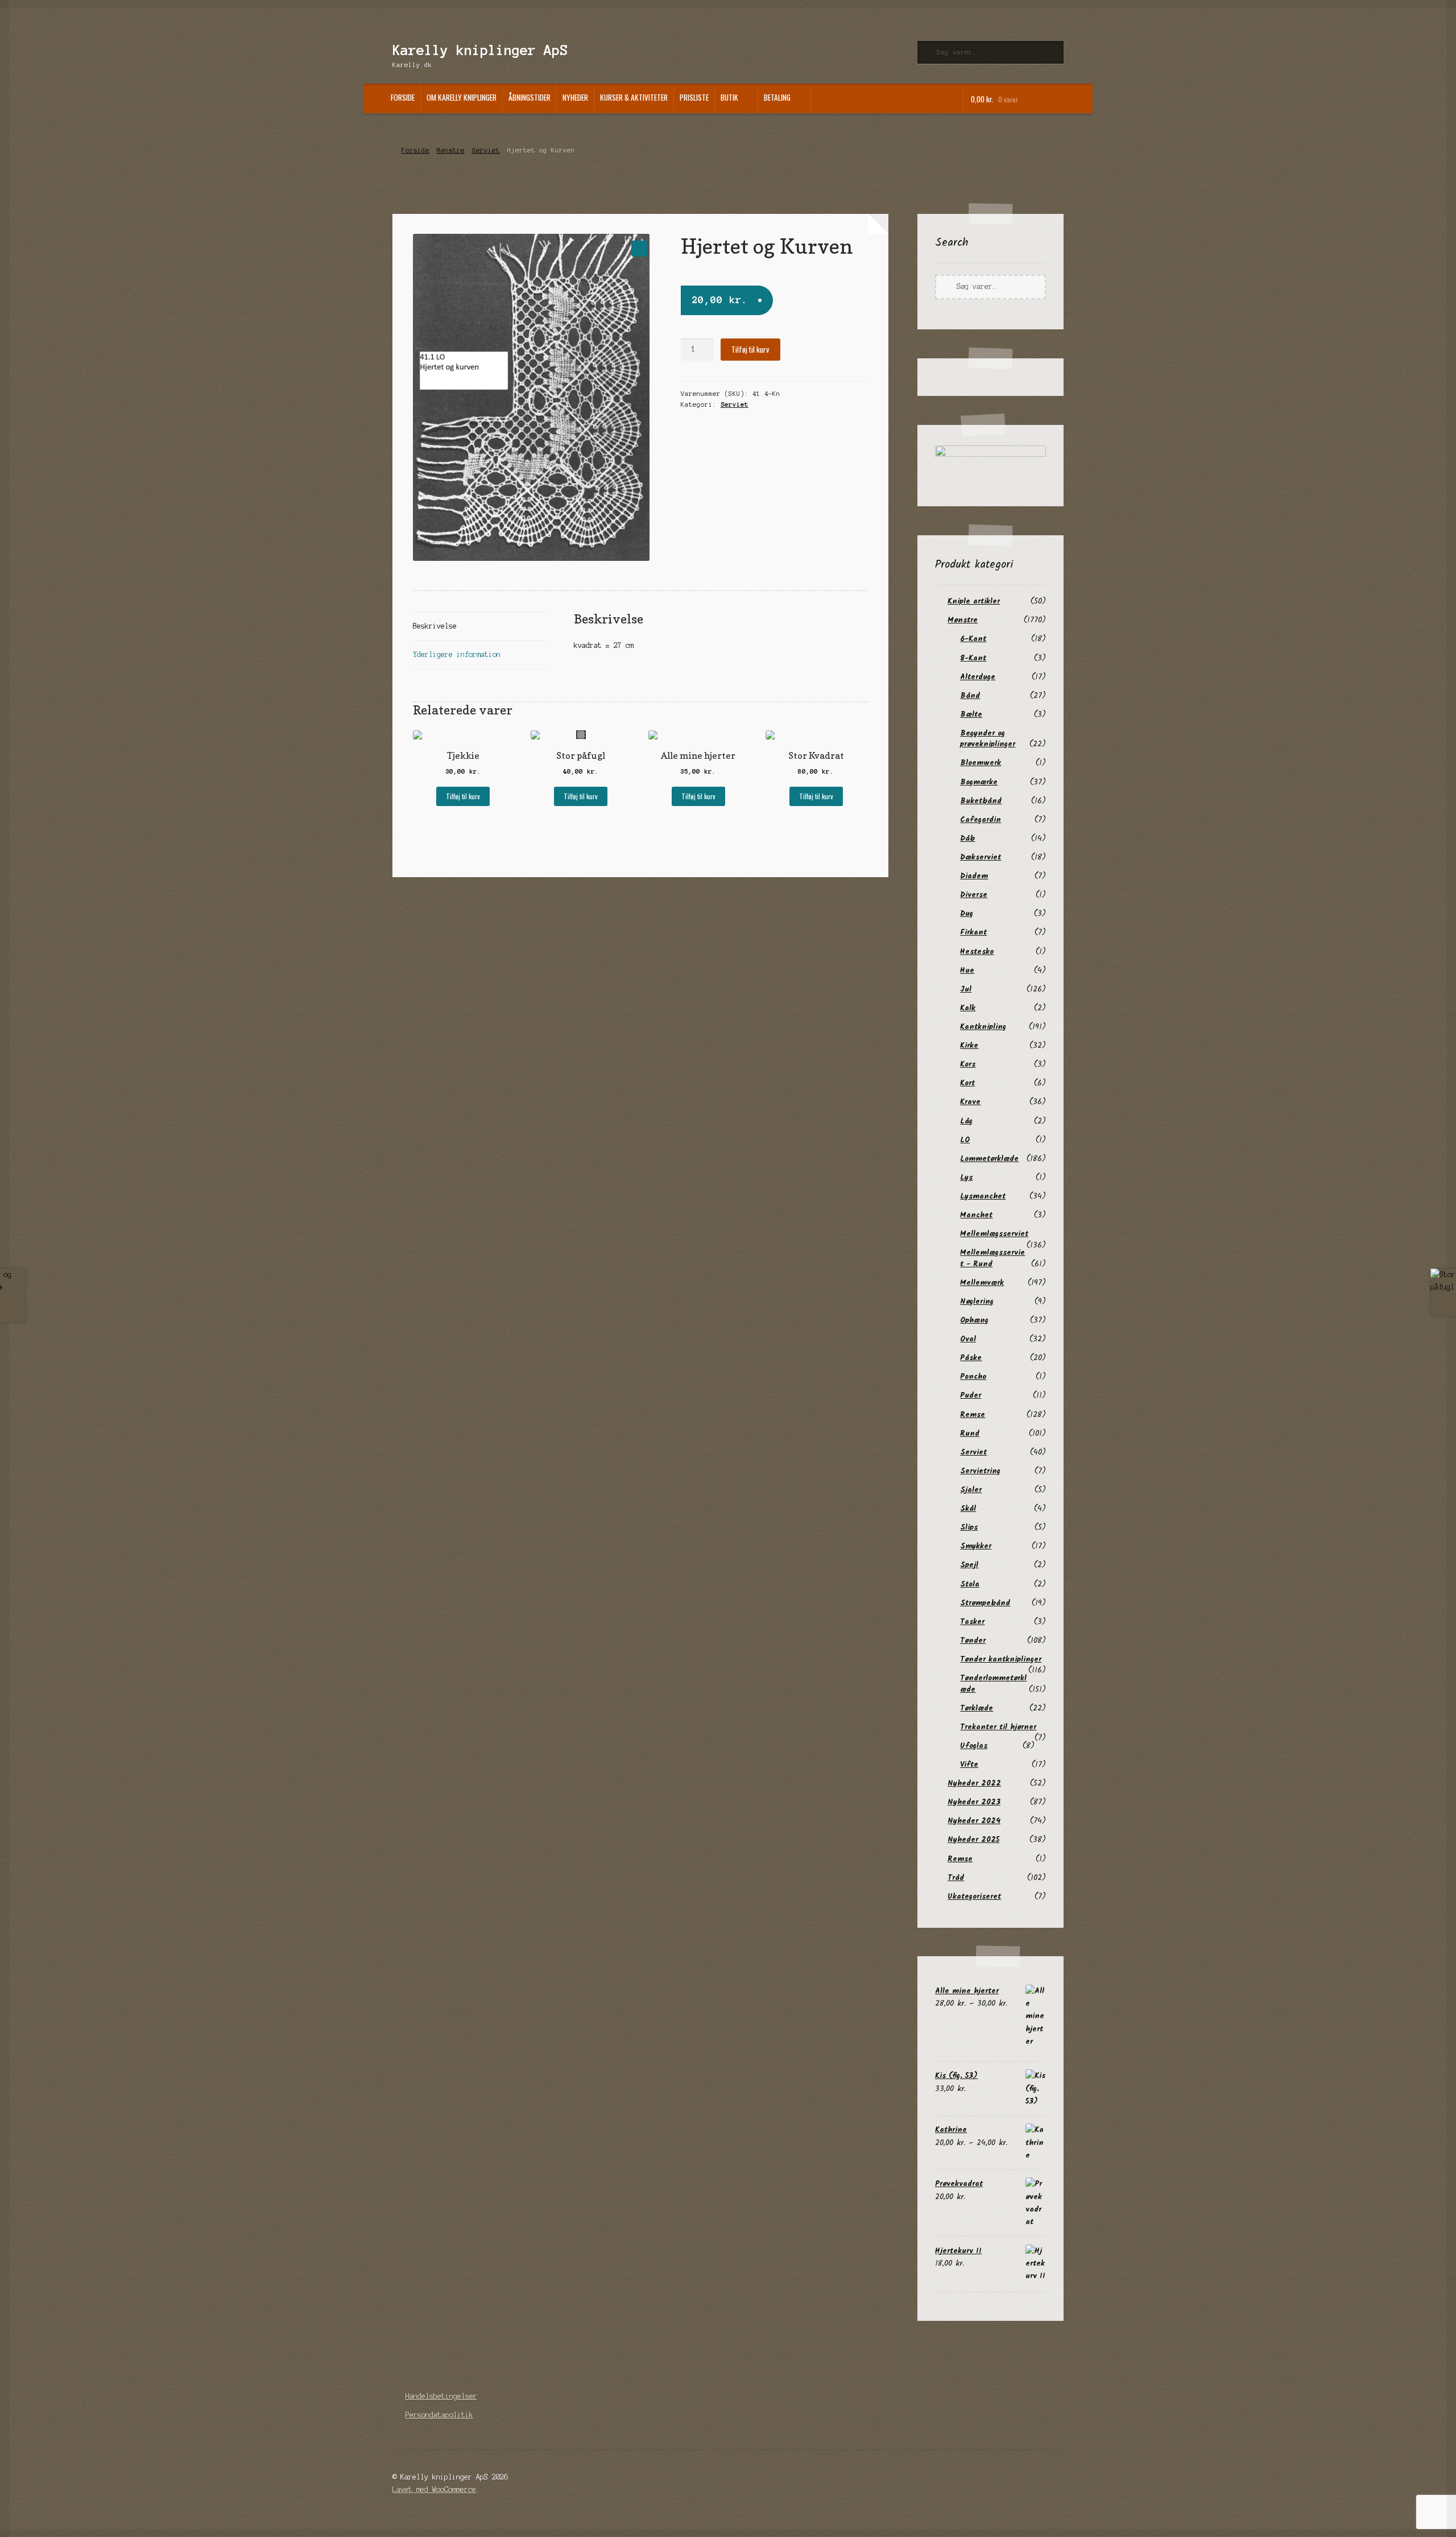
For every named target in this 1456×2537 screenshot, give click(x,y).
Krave (970, 1102)
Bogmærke (979, 782)
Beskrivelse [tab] (435, 626)
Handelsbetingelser (441, 2396)
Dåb (967, 838)
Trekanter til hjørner (998, 1727)
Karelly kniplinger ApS (480, 50)
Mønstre (451, 150)
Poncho (973, 1377)
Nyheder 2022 (974, 1783)
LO (965, 1140)
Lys (966, 1177)
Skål (968, 1509)
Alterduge (978, 677)
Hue (967, 970)
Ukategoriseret (974, 1896)
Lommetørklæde (989, 1159)
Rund (970, 1433)
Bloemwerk (981, 763)
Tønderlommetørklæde (993, 1683)
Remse (973, 1415)
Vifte (969, 1765)
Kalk (968, 1008)
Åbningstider (530, 97)
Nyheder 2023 (974, 1802)
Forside (403, 97)
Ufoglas (974, 1746)
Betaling (777, 97)
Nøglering (977, 1301)
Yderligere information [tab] (457, 654)
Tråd (956, 1878)
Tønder (973, 1641)
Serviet (486, 150)
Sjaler (971, 1490)
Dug (967, 914)
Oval (968, 1339)
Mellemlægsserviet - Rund (992, 1258)
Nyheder (575, 97)
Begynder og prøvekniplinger (988, 739)
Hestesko (977, 952)
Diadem (974, 876)
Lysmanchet (983, 1196)
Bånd (970, 696)
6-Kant (973, 639)
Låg (966, 1121)
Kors (968, 1064)
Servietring (980, 1471)
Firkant (973, 932)
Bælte (971, 714)
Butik (729, 97)
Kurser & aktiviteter (634, 97)
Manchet (976, 1215)
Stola (970, 1584)
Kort (967, 1083)
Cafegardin (981, 820)
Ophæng (974, 1320)
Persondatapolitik (439, 2415)
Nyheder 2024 (974, 1821)
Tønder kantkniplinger (1001, 1659)
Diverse (974, 895)
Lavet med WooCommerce (434, 2490)
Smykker (976, 1546)
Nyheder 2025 (973, 1840)
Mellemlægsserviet (994, 1234)
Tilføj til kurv (750, 349)
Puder (971, 1395)
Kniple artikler (974, 601)
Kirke (969, 1046)
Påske (971, 1358)
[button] (639, 248)
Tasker (972, 1622)
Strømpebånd (985, 1603)
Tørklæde (977, 1708)
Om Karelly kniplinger (462, 97)
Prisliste (694, 97)
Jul (966, 989)
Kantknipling (983, 1027)
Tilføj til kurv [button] (463, 796)
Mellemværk (982, 1283)
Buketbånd (981, 801)
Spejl (969, 1565)
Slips (969, 1527)
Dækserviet (981, 857)
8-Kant (973, 658)
